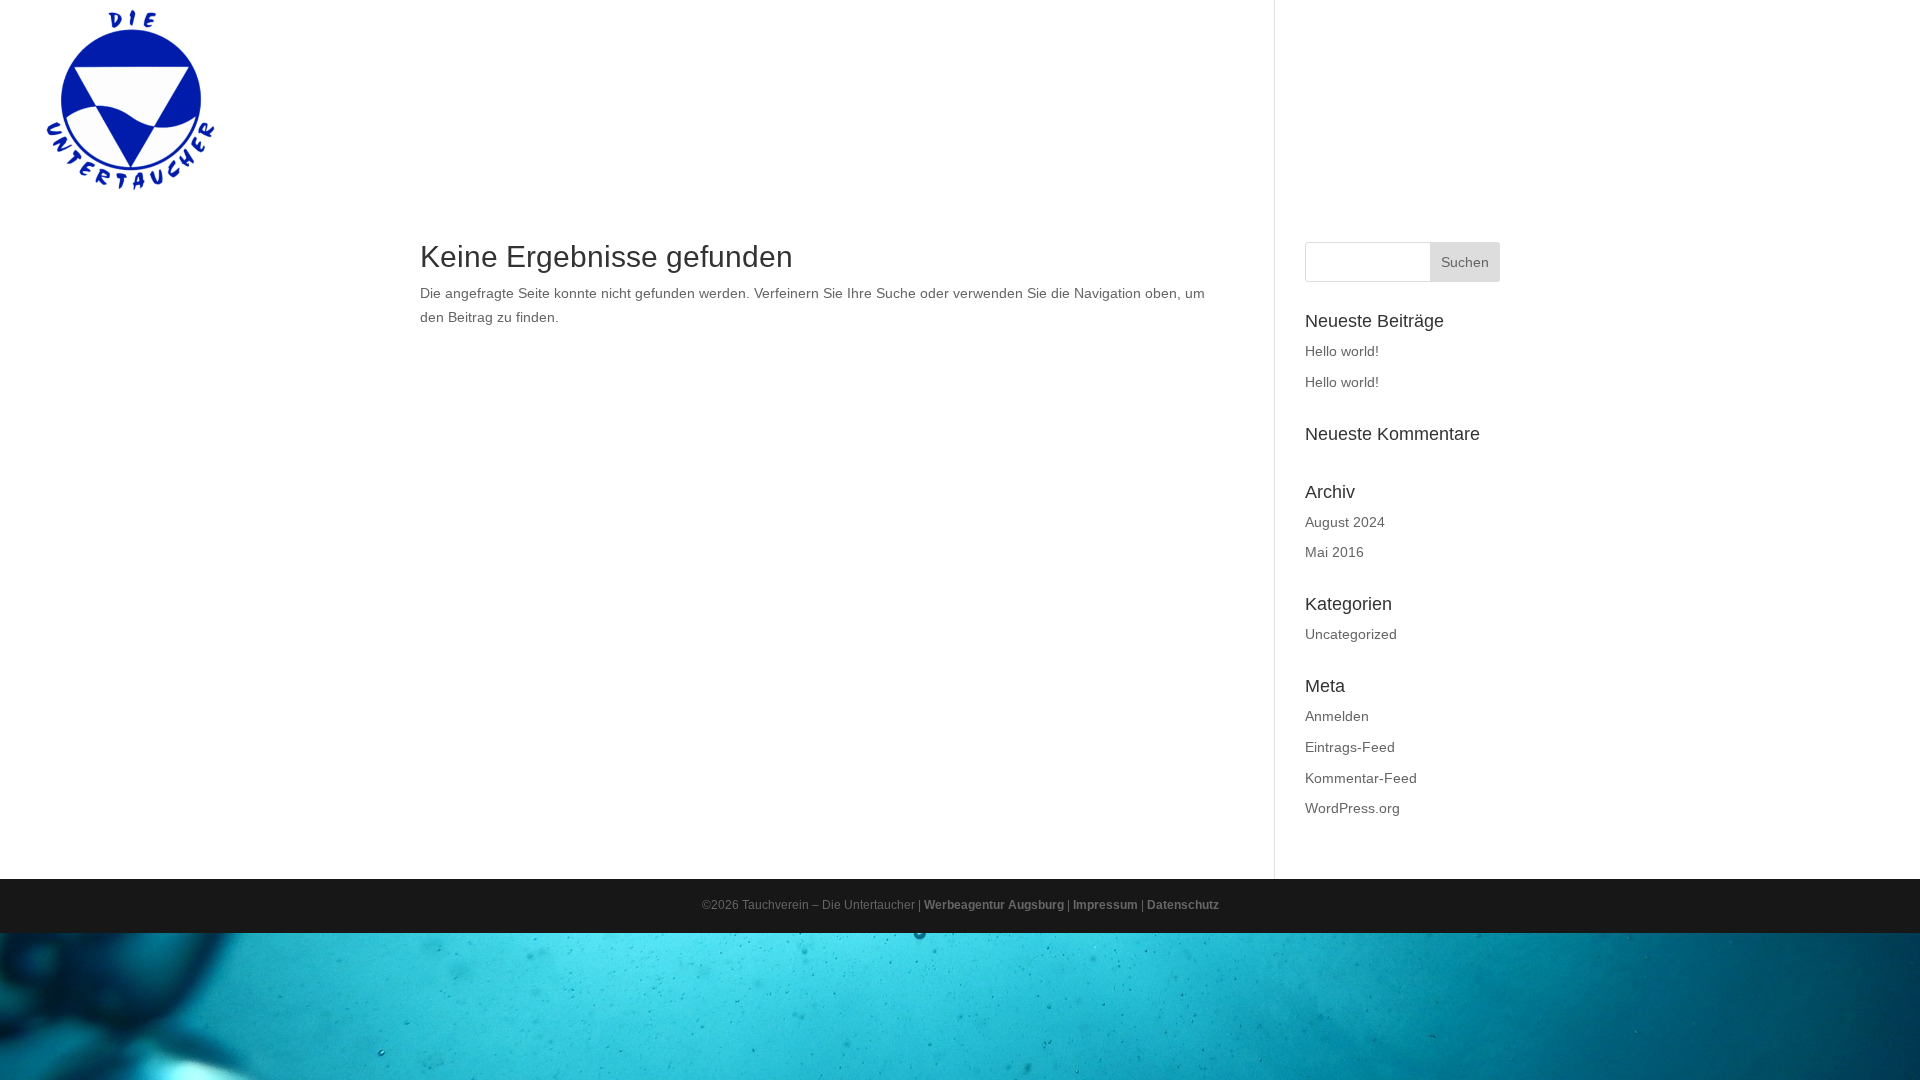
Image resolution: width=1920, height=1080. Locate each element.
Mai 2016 (1334, 552)
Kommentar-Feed (1361, 778)
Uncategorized (1351, 634)
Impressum (1105, 905)
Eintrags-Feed (1350, 747)
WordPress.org (1352, 808)
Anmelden (1337, 716)
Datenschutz (1183, 905)
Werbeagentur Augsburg (994, 905)
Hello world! (1342, 351)
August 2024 (1345, 522)
